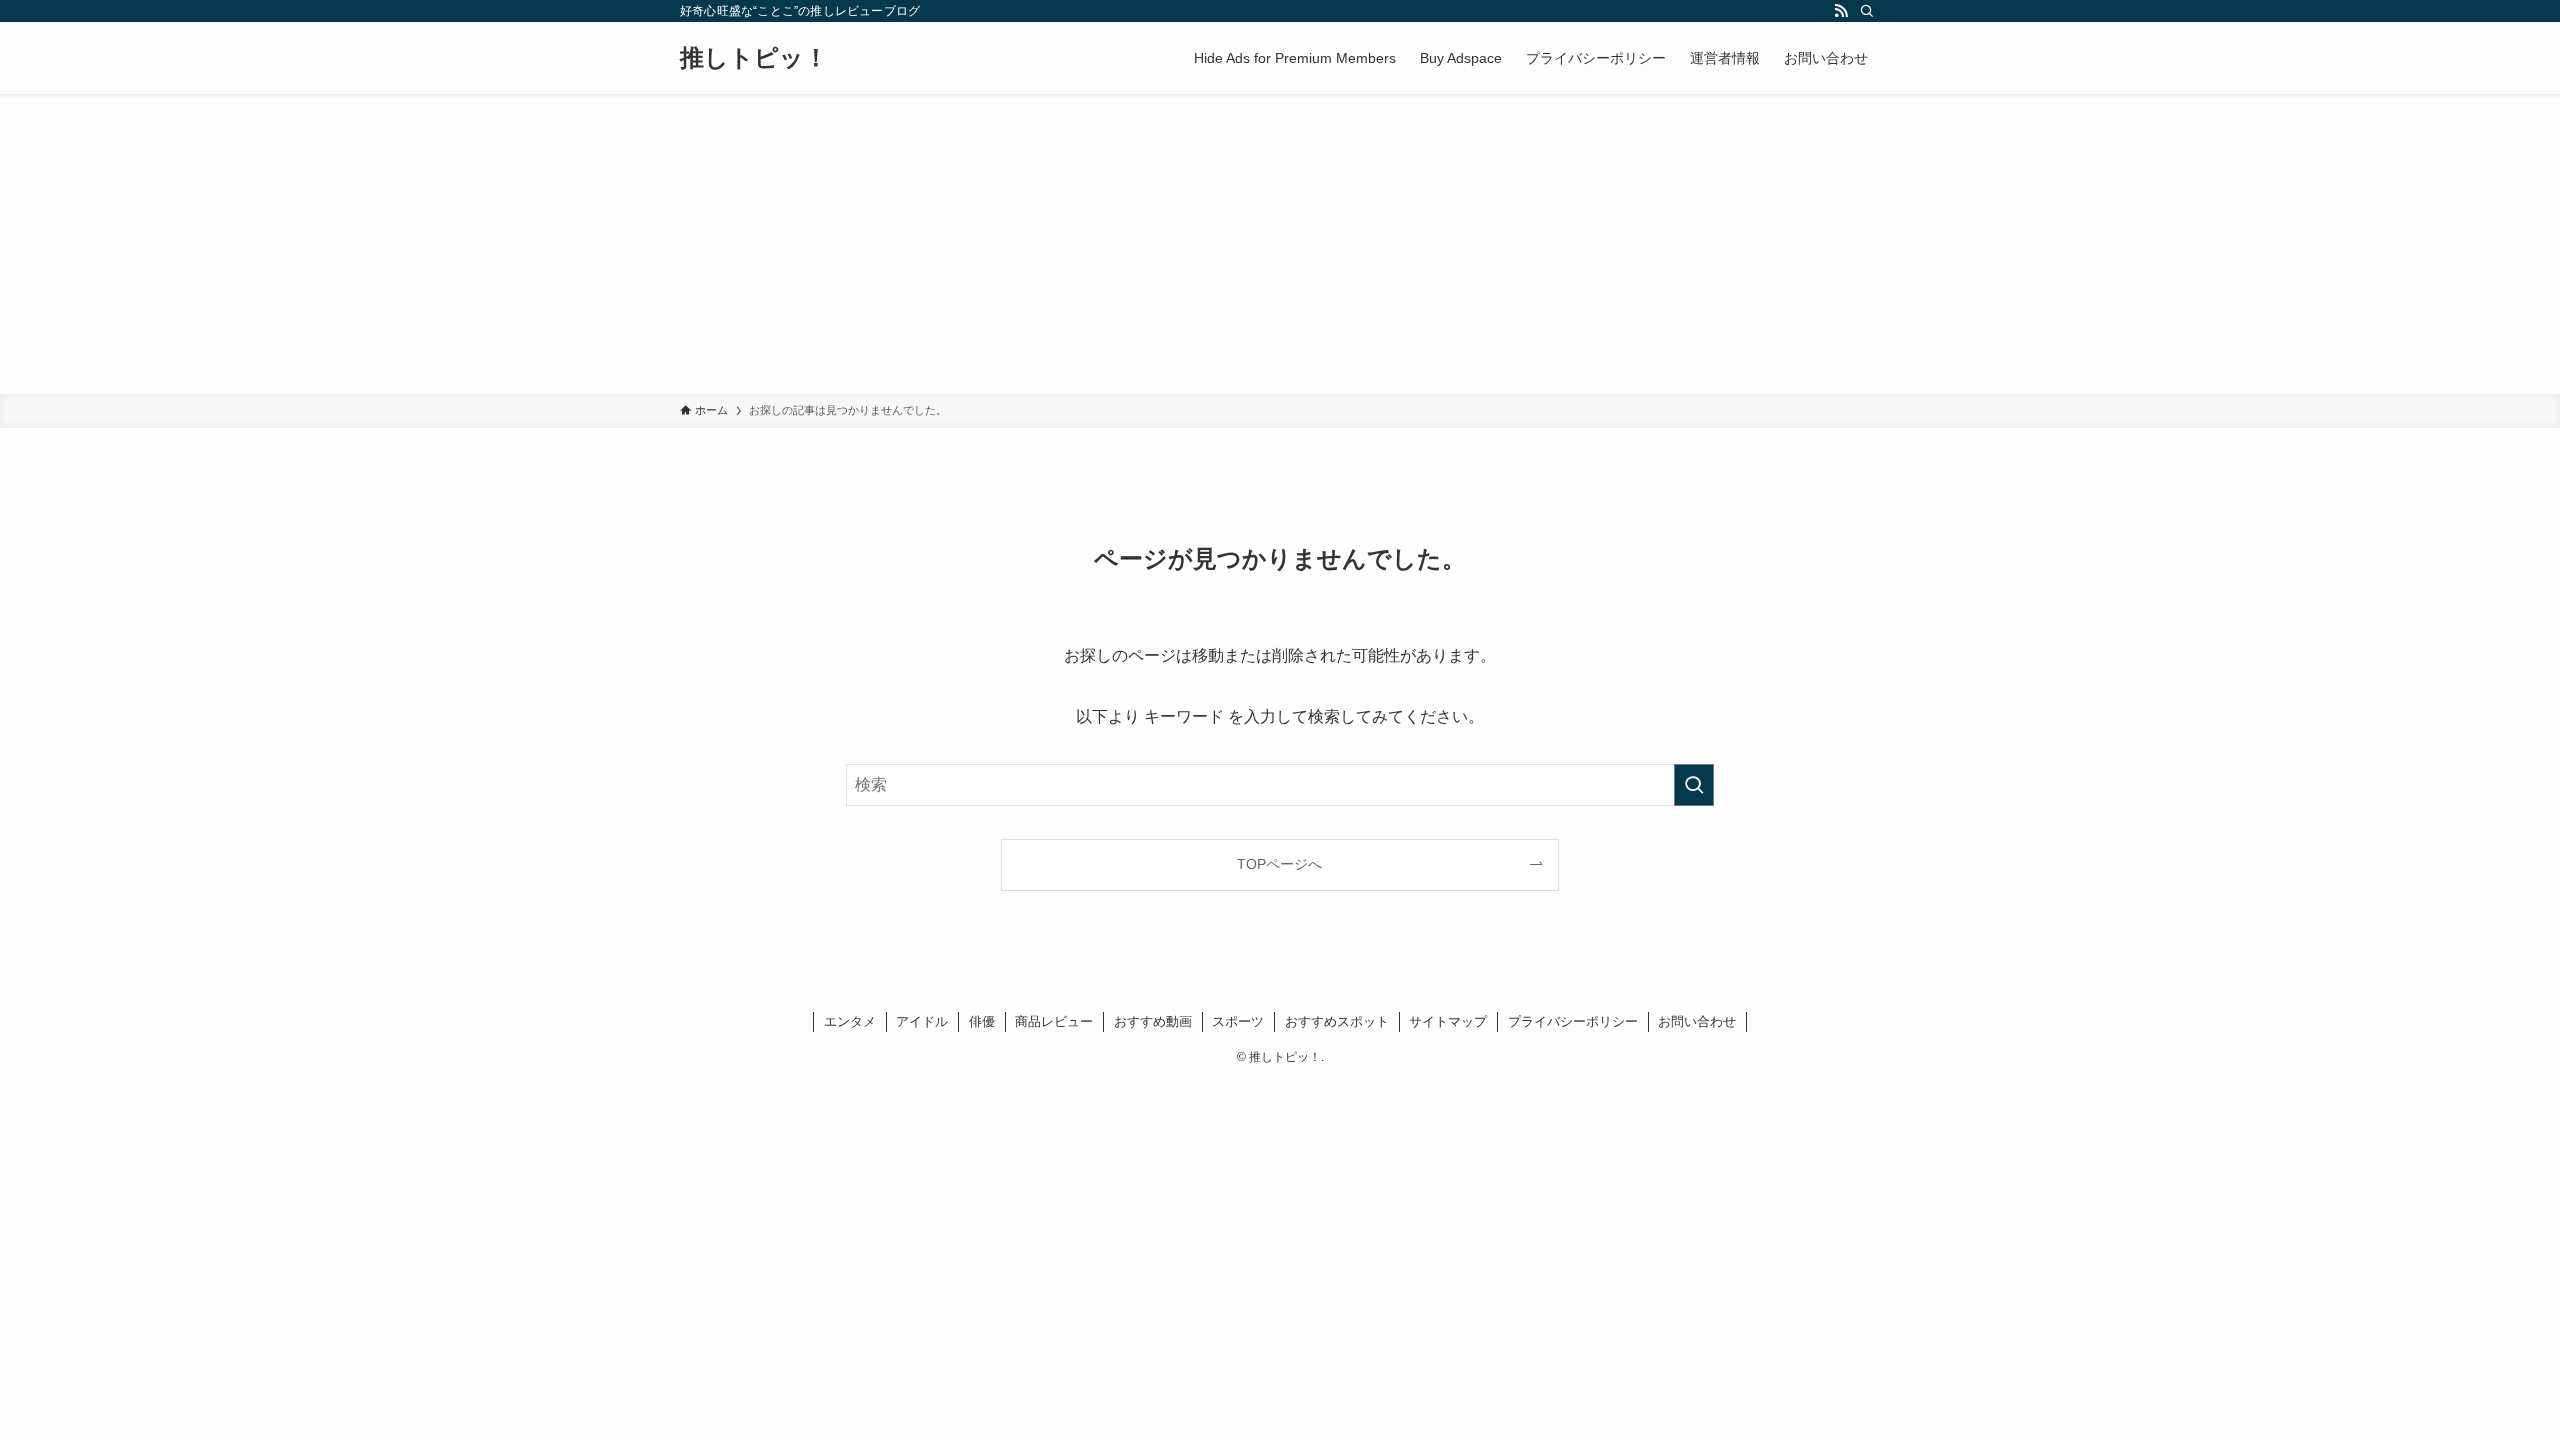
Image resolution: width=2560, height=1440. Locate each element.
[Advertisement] (1280, 244)
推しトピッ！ (754, 58)
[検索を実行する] (1694, 785)
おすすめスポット (1337, 1021)
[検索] (1867, 11)
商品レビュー (1054, 1021)
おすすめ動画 (1153, 1021)
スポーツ (1238, 1021)
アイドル (922, 1021)
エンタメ (850, 1021)
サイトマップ (1448, 1021)
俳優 (982, 1021)
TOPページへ (1279, 864)
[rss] (1841, 11)
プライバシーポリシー (1573, 1021)
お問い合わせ (1697, 1021)
